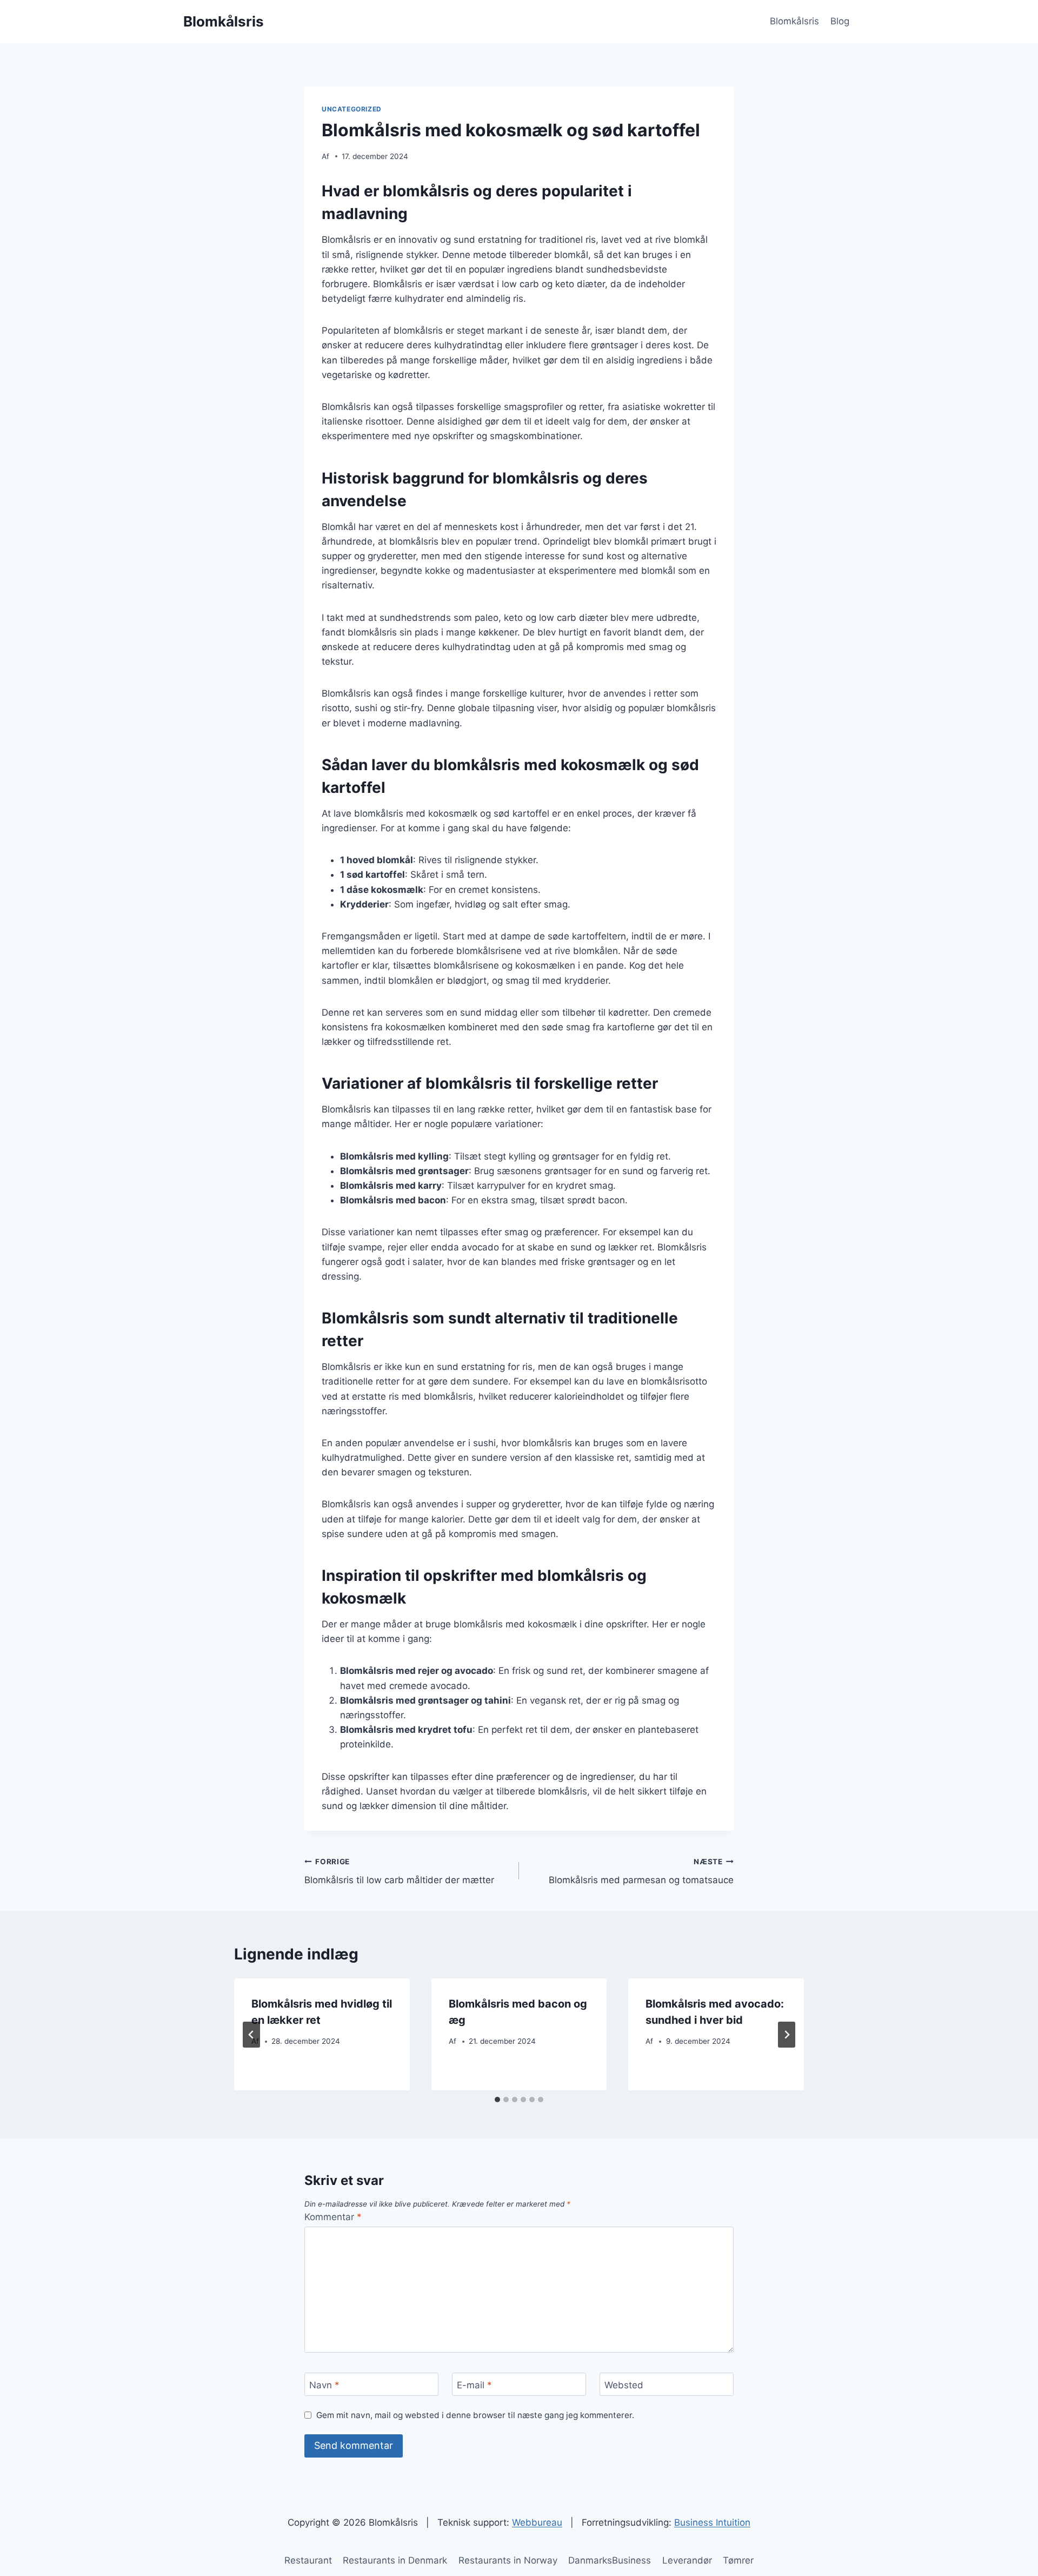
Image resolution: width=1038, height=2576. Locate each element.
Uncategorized (352, 109)
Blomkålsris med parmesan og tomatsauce (641, 1872)
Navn (324, 2385)
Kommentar (333, 2217)
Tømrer (738, 2560)
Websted (624, 2385)
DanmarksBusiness (610, 2560)
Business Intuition (712, 2522)
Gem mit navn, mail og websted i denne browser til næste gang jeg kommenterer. (475, 2415)
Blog (840, 21)
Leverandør (687, 2560)
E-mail (474, 2385)
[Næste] (787, 2035)
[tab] (497, 2100)
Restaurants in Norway (508, 2560)
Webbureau (537, 2522)
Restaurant (308, 2560)
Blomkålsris (794, 21)
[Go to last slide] (251, 2035)
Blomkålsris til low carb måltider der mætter (399, 1872)
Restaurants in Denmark (395, 2560)
